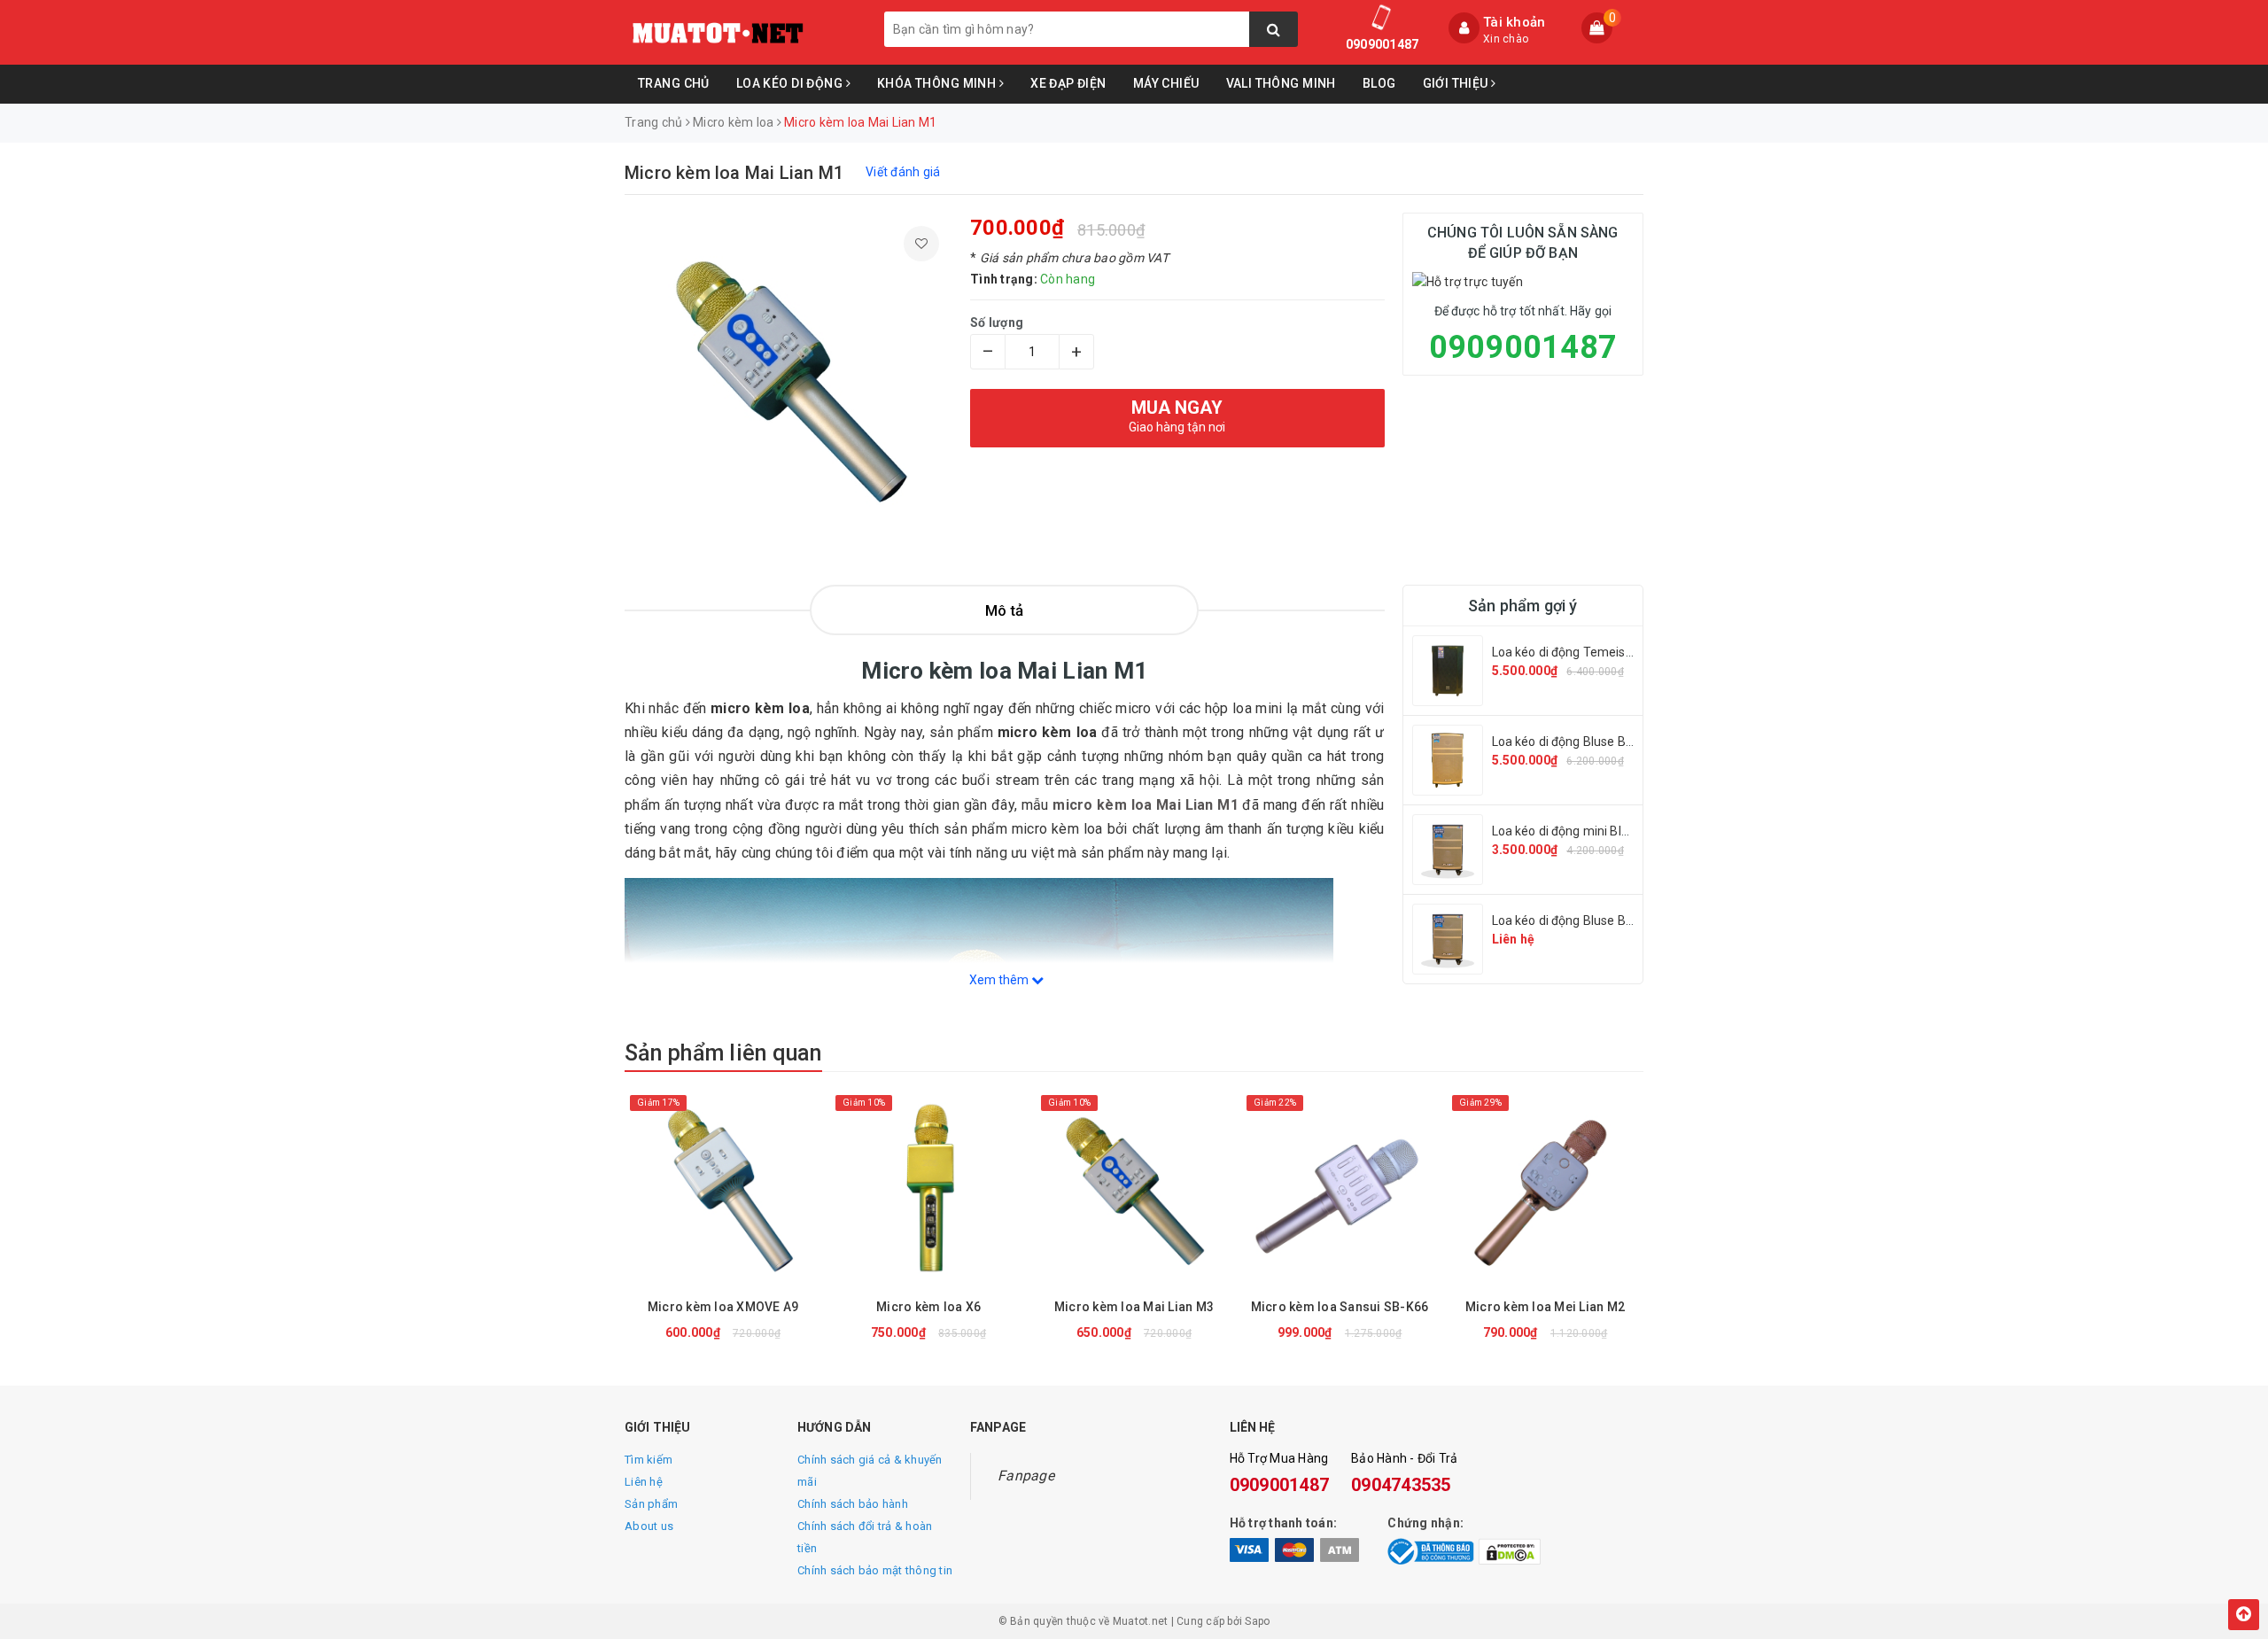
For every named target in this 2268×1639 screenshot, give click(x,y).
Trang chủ (674, 83)
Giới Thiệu (1457, 83)
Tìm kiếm (649, 1460)
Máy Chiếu (1166, 83)
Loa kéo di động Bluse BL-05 (1572, 742)
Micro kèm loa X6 (928, 1307)
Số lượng (997, 322)
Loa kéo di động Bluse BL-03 (1572, 920)
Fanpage (1026, 1476)
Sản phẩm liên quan (723, 1053)
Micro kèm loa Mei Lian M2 (1545, 1307)
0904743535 (1401, 1485)
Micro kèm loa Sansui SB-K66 (1340, 1307)
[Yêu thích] (921, 244)
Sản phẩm (651, 1504)
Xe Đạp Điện (1068, 83)
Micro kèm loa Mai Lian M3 (1134, 1307)
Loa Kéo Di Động (791, 83)
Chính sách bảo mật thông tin (875, 1570)
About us (649, 1526)
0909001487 (1383, 44)
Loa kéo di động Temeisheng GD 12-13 (1601, 652)
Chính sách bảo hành (853, 1504)
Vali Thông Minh (1281, 83)
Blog (1379, 83)
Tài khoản (1514, 22)
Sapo (1257, 1621)
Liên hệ (644, 1482)
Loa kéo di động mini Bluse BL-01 (1585, 831)
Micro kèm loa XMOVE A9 (723, 1307)
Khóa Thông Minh (938, 83)
